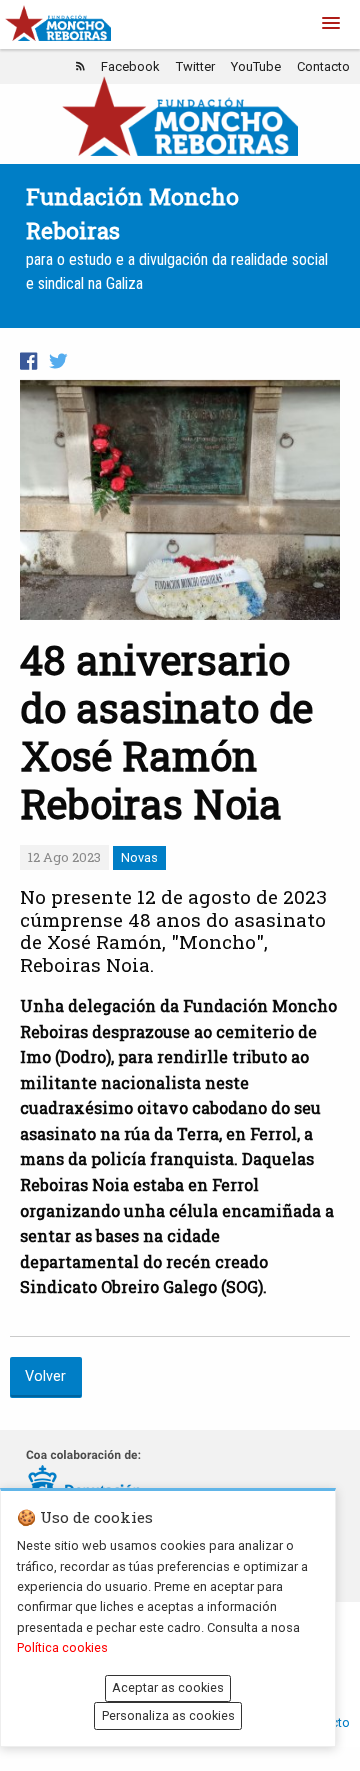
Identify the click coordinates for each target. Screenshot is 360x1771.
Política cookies (62, 1647)
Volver (45, 1376)
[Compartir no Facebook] (28, 362)
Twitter (195, 66)
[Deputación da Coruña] (84, 1481)
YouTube (256, 66)
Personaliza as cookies (168, 1715)
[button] (331, 24)
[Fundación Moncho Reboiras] (180, 115)
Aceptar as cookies (168, 1687)
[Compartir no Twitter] (58, 362)
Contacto (323, 66)
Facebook (130, 66)
